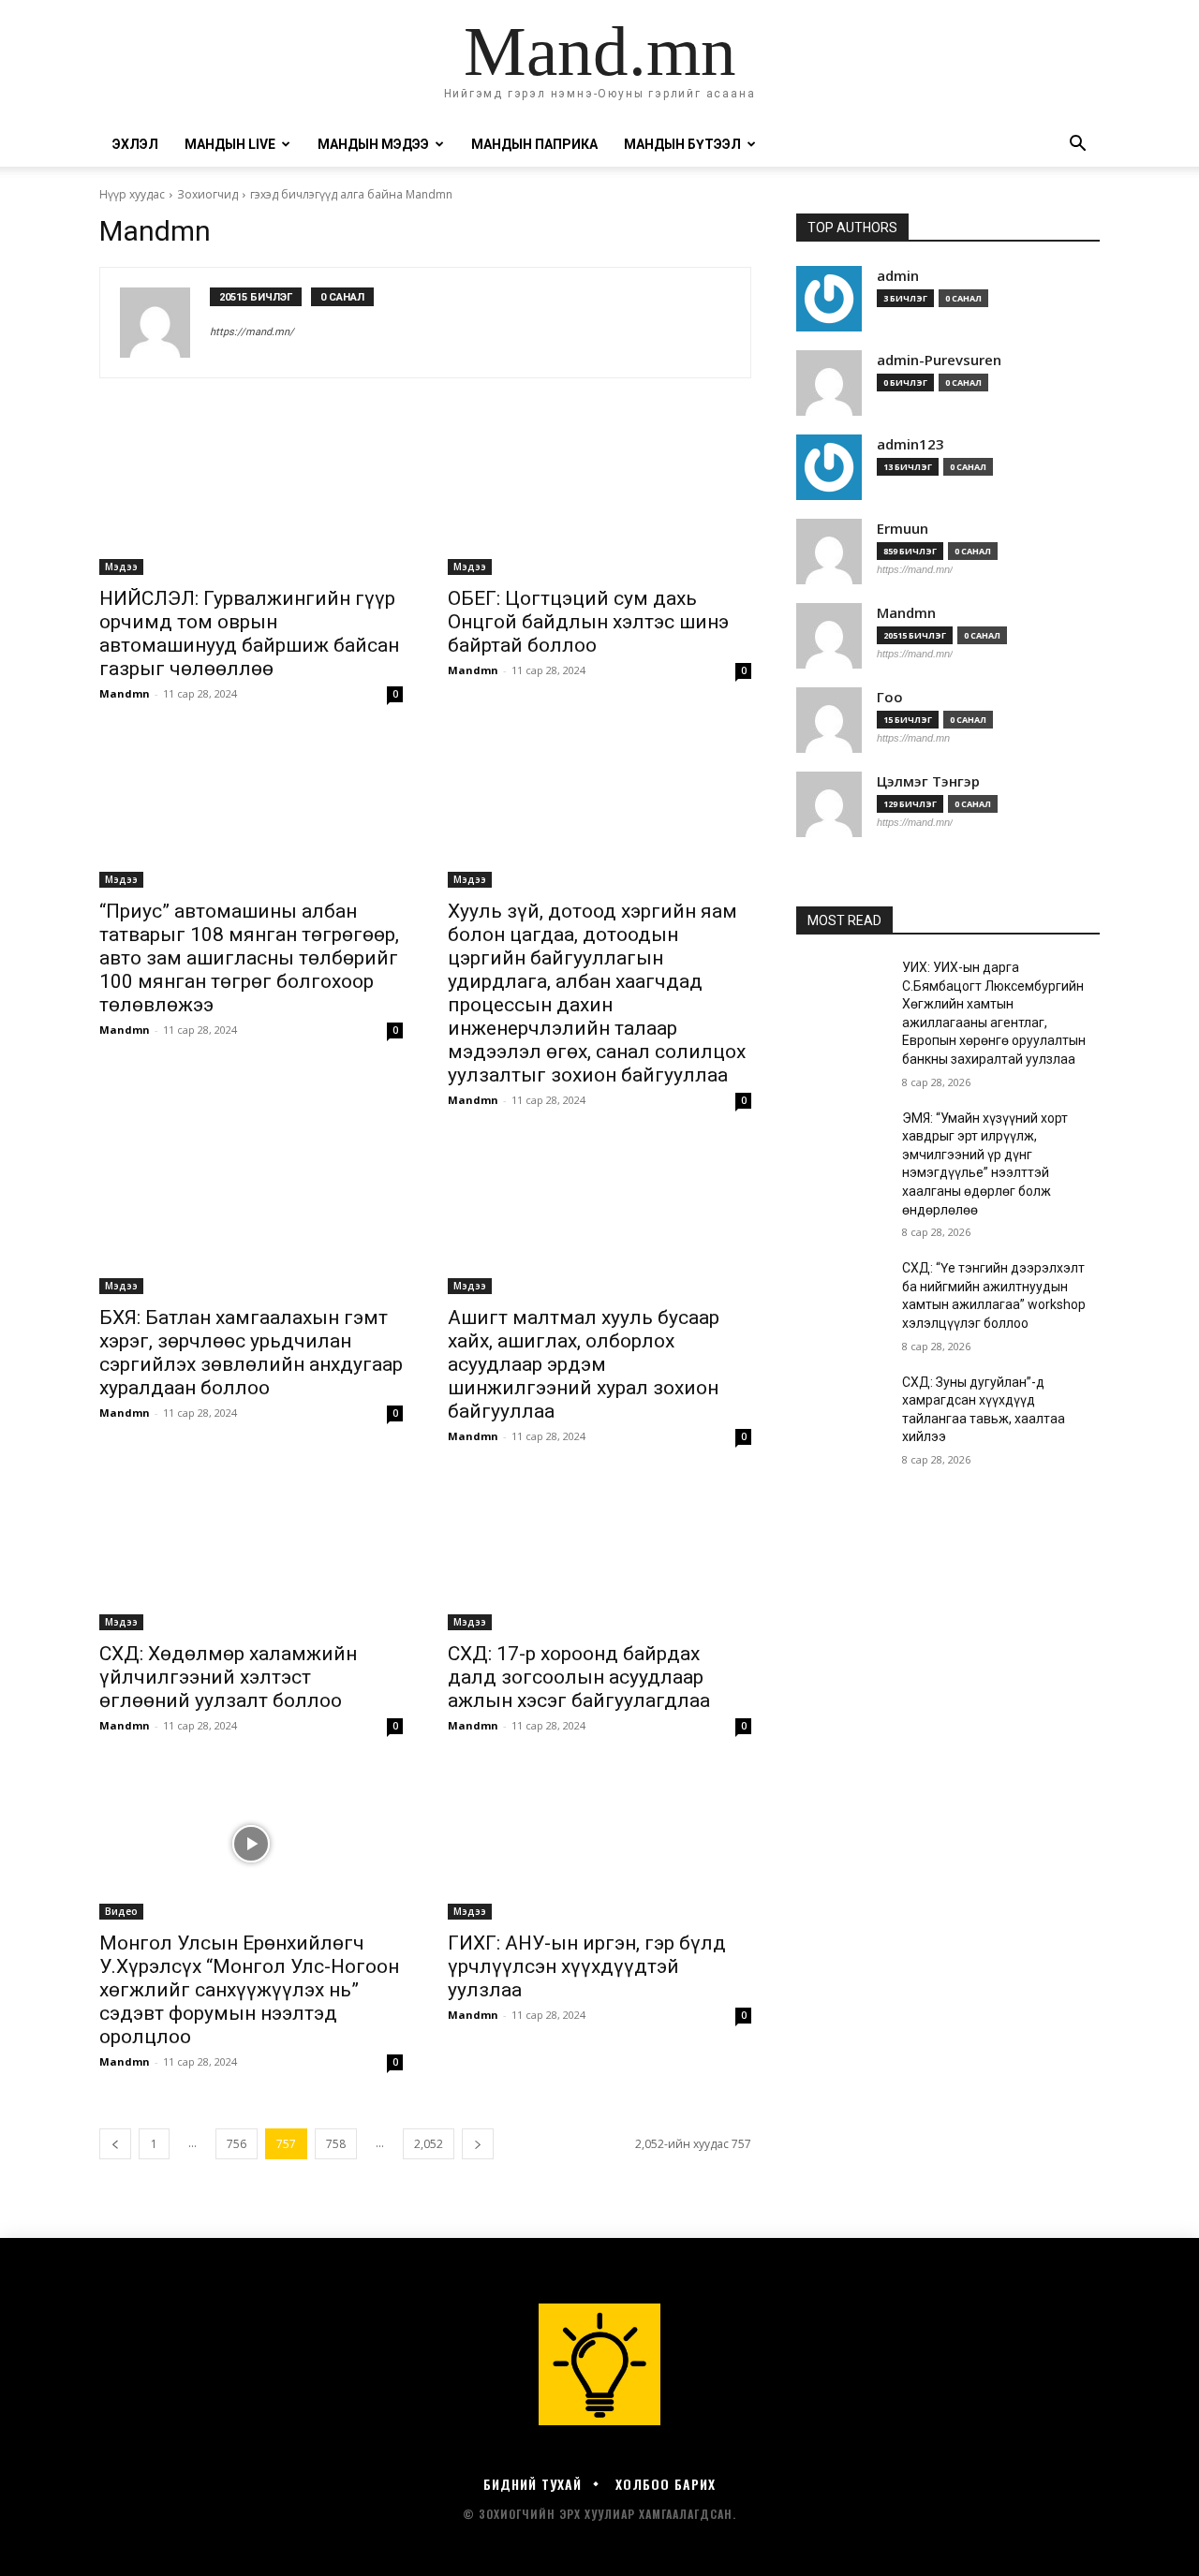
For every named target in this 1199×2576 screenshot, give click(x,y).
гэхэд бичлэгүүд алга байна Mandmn (351, 194)
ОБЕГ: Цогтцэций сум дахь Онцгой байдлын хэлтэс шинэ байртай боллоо (588, 622)
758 (336, 2144)
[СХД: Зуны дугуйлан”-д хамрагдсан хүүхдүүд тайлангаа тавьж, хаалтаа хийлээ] (842, 1406)
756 (237, 2144)
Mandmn (125, 693)
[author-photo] (165, 323)
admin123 (910, 444)
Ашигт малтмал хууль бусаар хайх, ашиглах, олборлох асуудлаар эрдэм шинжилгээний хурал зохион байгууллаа (584, 1364)
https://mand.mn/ (252, 332)
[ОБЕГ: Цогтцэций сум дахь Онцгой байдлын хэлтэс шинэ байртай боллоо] (599, 499)
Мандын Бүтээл (682, 144)
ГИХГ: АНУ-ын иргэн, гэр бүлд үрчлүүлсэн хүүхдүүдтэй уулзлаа (587, 1966)
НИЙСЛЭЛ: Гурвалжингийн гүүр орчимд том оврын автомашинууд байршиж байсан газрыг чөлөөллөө (249, 633)
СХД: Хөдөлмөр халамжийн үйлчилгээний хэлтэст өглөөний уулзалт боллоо (228, 1677)
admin (898, 276)
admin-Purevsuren (939, 360)
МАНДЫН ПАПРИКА (534, 144)
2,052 (429, 2144)
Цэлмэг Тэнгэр (928, 781)
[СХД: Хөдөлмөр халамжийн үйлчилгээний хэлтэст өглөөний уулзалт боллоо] (251, 1554)
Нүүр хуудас (132, 194)
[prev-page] (115, 2144)
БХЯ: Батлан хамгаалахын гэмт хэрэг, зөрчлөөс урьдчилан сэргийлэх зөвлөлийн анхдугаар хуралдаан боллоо (251, 1353)
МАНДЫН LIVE (230, 144)
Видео (121, 1911)
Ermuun (903, 529)
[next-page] (478, 2144)
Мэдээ (121, 567)
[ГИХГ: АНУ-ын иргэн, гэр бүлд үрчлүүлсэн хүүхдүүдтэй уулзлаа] (599, 1844)
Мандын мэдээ (373, 144)
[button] (1077, 146)
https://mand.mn (913, 738)
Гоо (890, 697)
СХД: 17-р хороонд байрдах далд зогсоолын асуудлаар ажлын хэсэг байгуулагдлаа (579, 1677)
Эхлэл (135, 144)
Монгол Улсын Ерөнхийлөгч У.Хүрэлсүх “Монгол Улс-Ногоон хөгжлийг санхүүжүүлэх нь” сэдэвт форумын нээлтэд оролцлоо (249, 1990)
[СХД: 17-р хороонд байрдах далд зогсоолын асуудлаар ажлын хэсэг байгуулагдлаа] (599, 1554)
